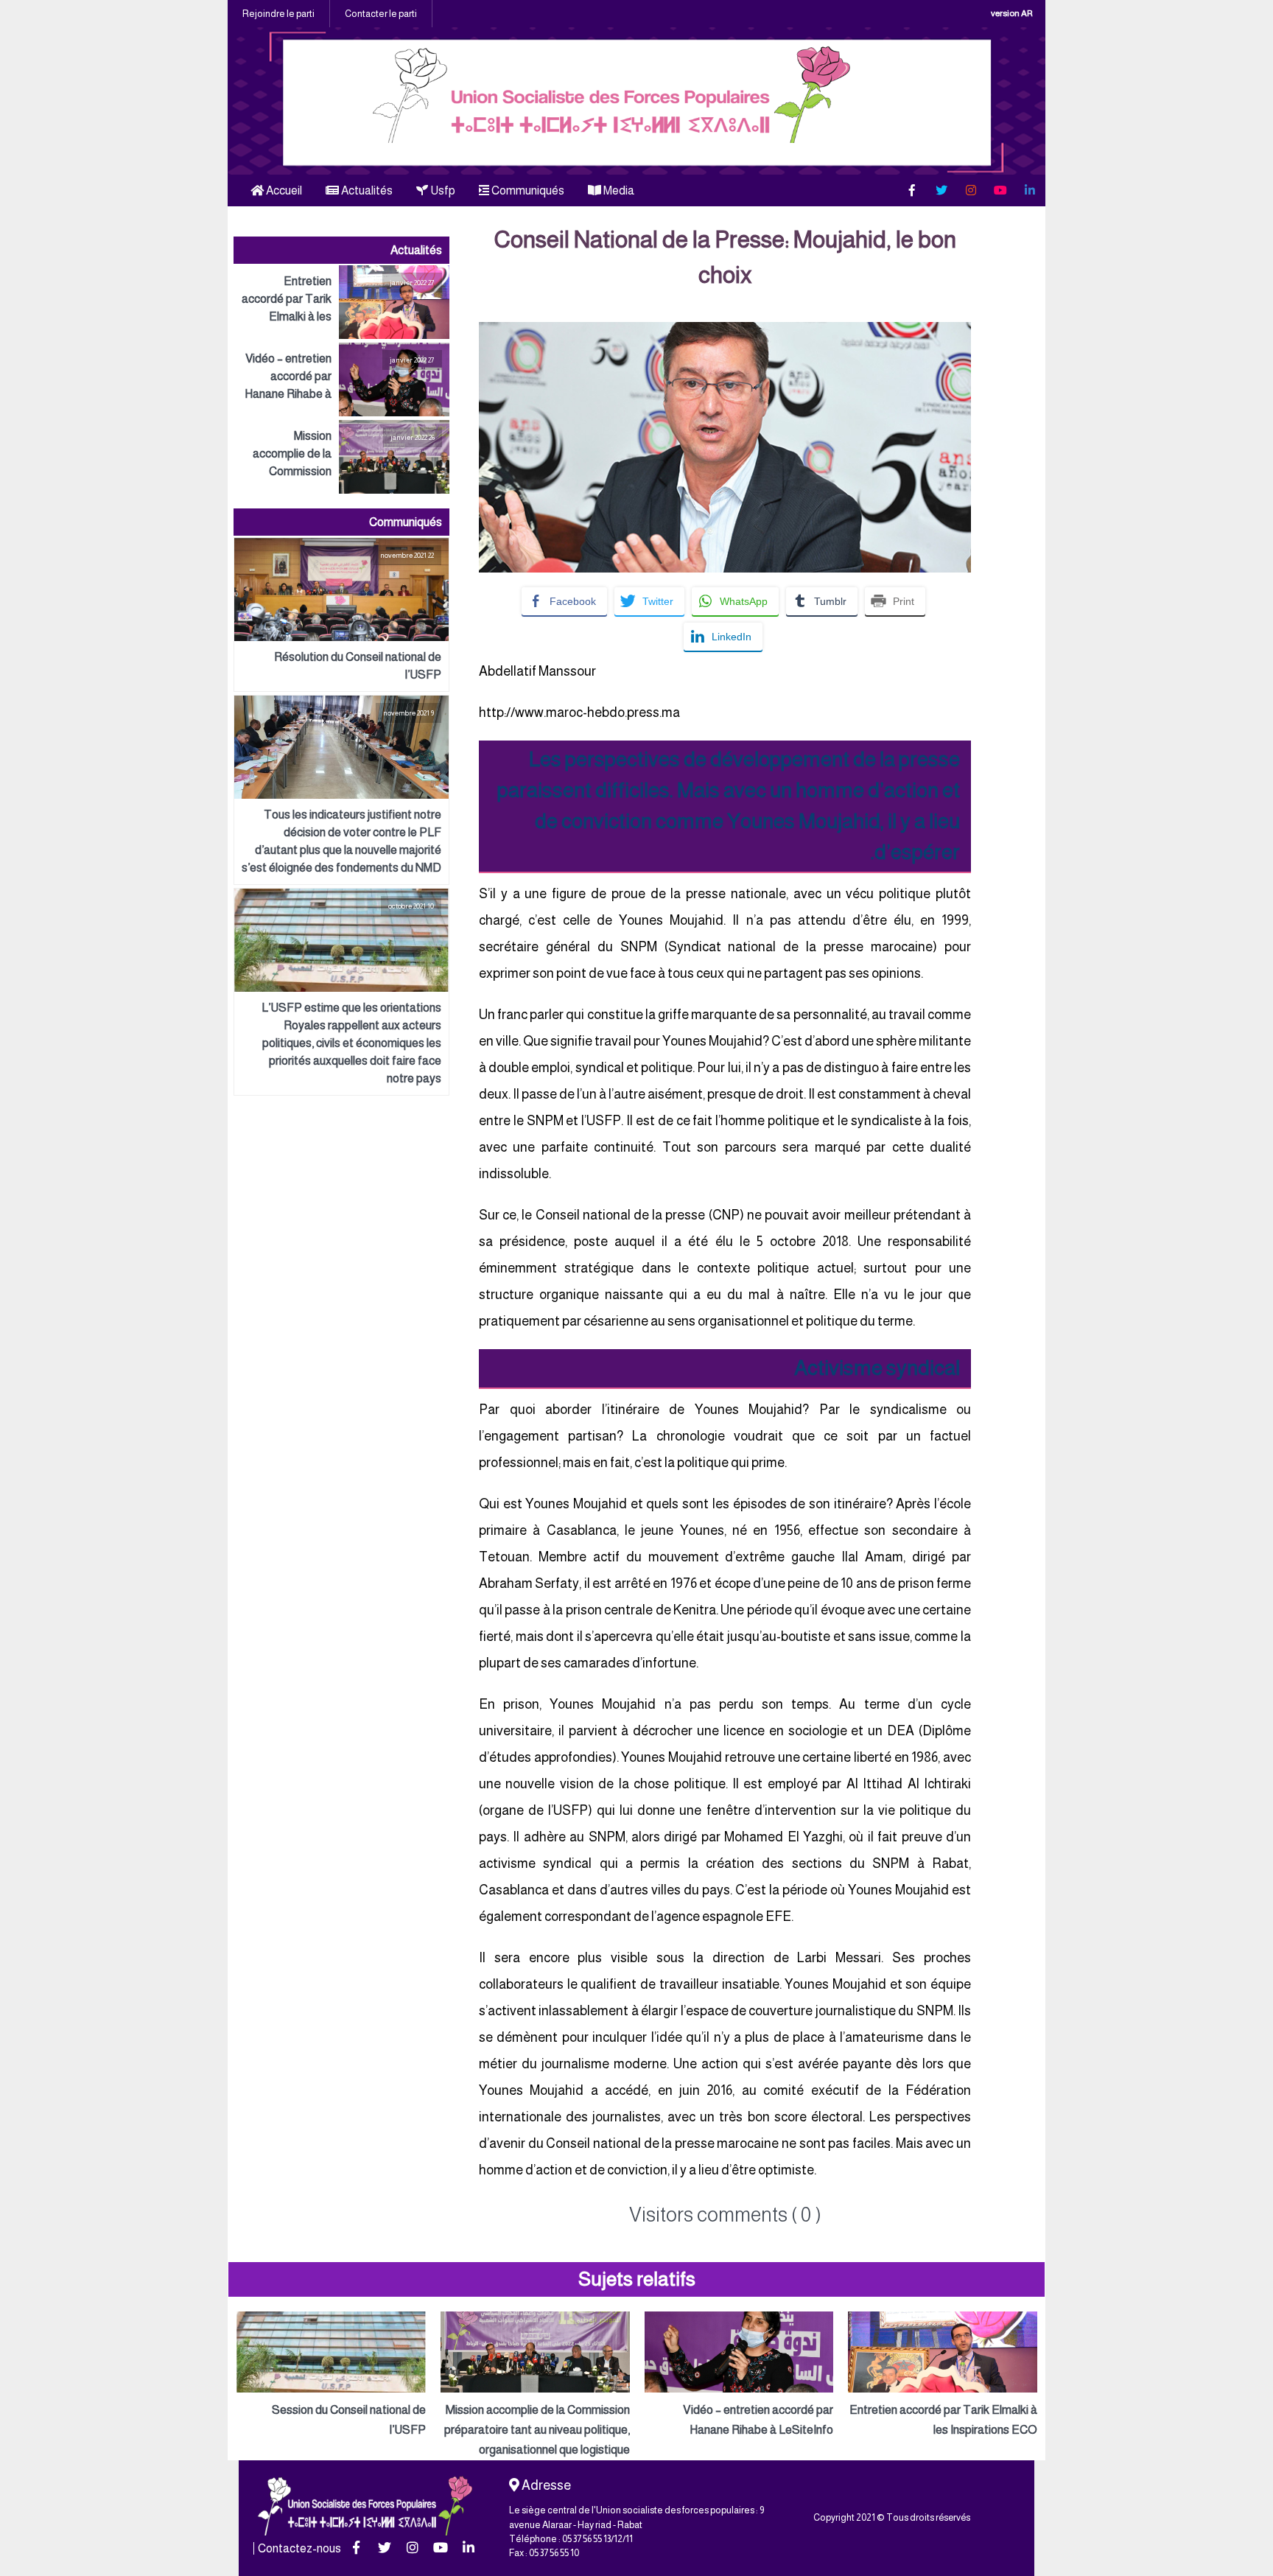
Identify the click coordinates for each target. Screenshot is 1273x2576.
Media (618, 190)
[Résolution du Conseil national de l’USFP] (341, 615)
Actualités (366, 190)
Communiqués (527, 190)
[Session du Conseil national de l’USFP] (331, 2376)
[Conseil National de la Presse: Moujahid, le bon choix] (725, 332)
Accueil (283, 190)
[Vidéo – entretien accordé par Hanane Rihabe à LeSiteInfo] (341, 379)
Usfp (442, 190)
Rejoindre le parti (278, 14)
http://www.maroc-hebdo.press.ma (579, 713)
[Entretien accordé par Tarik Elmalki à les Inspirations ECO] (341, 302)
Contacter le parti (381, 14)
